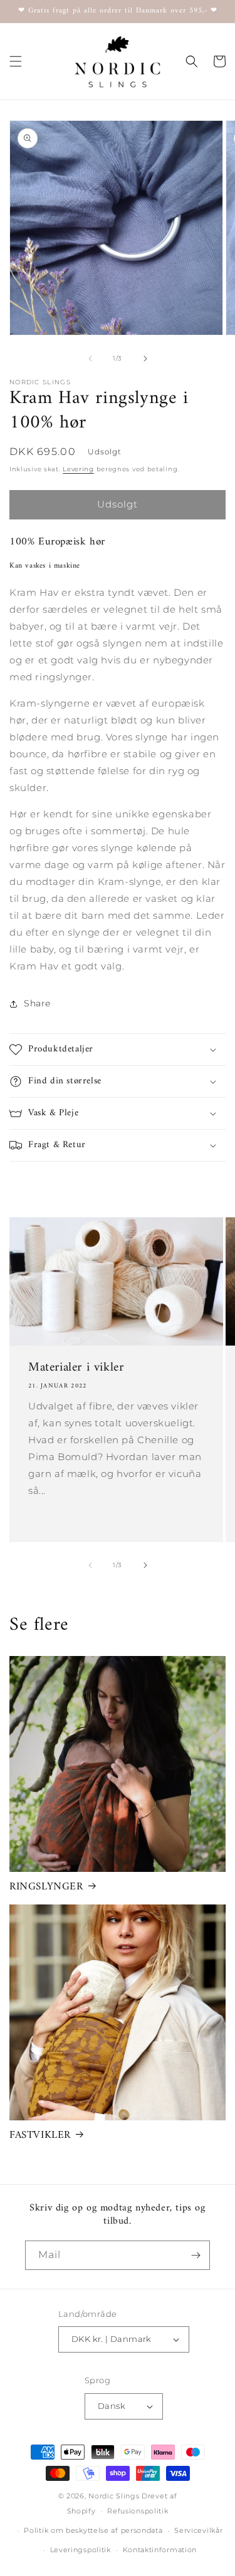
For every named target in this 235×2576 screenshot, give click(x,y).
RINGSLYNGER (46, 1887)
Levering (78, 469)
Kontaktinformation (160, 2550)
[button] (16, 61)
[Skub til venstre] (90, 359)
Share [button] (37, 1003)
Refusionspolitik (138, 2511)
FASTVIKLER (40, 2135)
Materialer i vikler (76, 1368)
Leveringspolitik (81, 2550)
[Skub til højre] (145, 359)
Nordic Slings (114, 2496)
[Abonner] (196, 2255)
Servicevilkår (198, 2530)
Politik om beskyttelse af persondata (93, 2530)
